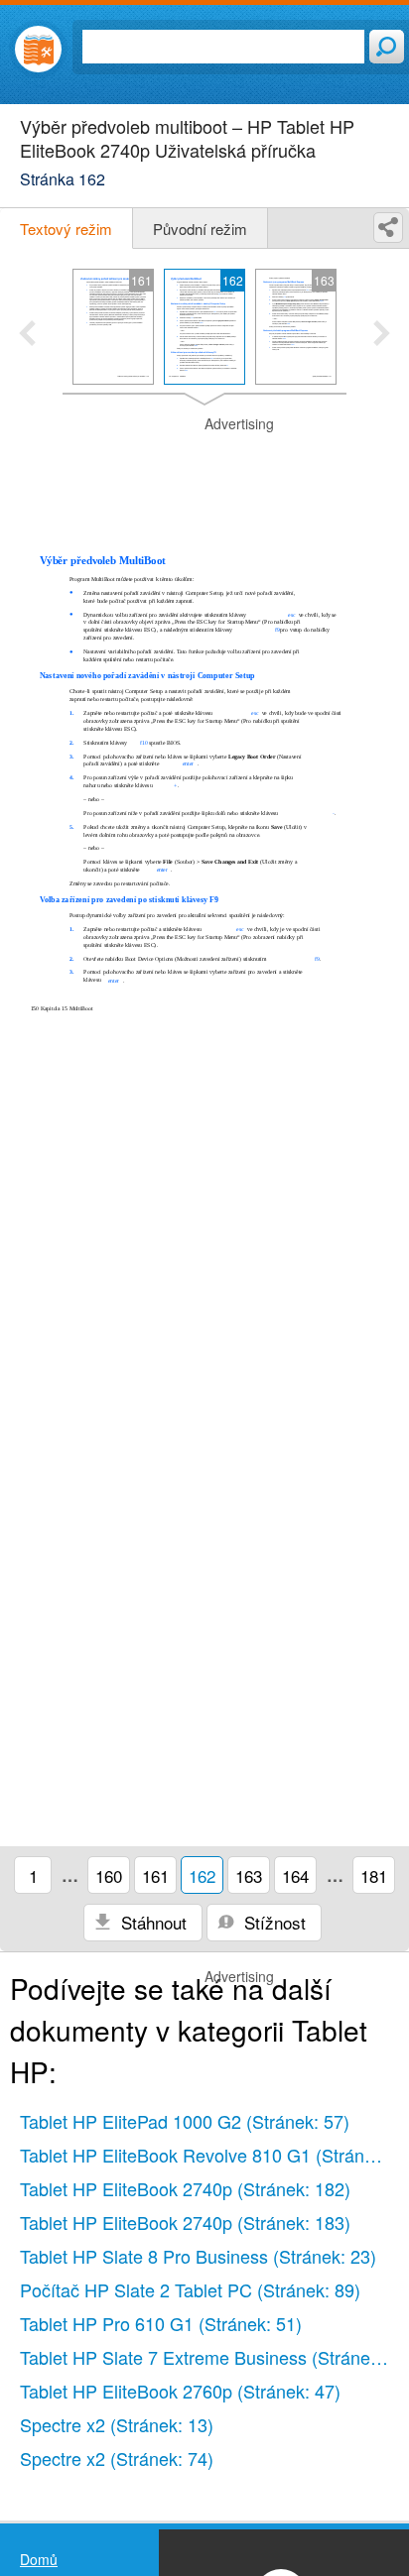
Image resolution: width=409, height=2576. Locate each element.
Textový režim (66, 229)
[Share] (388, 228)
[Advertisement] (204, 464)
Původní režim (200, 229)
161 (155, 1875)
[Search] (387, 47)
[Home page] (38, 49)
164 (295, 1875)
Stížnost (273, 1922)
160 (109, 1875)
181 (374, 1875)
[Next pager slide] (382, 335)
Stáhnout (151, 1922)
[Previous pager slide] (27, 335)
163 (249, 1875)
